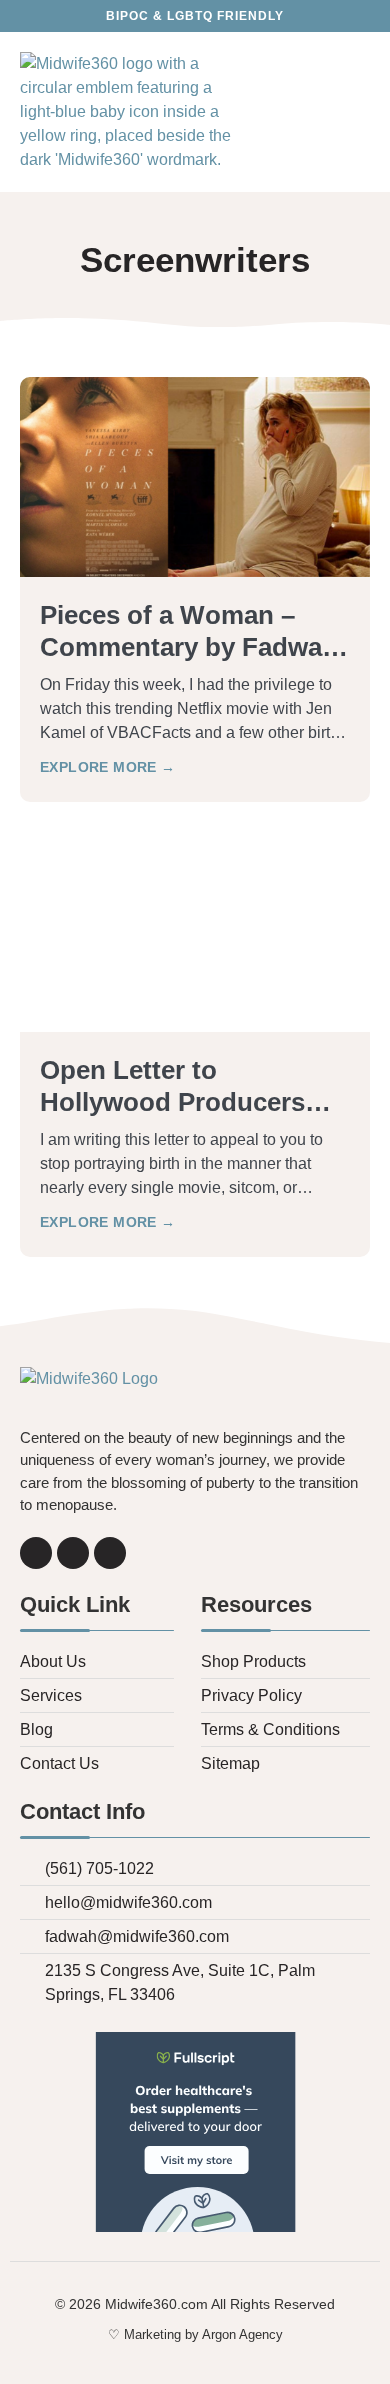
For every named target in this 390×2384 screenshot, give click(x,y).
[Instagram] (73, 1553)
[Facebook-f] (36, 1553)
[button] (356, 112)
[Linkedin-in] (110, 1553)
